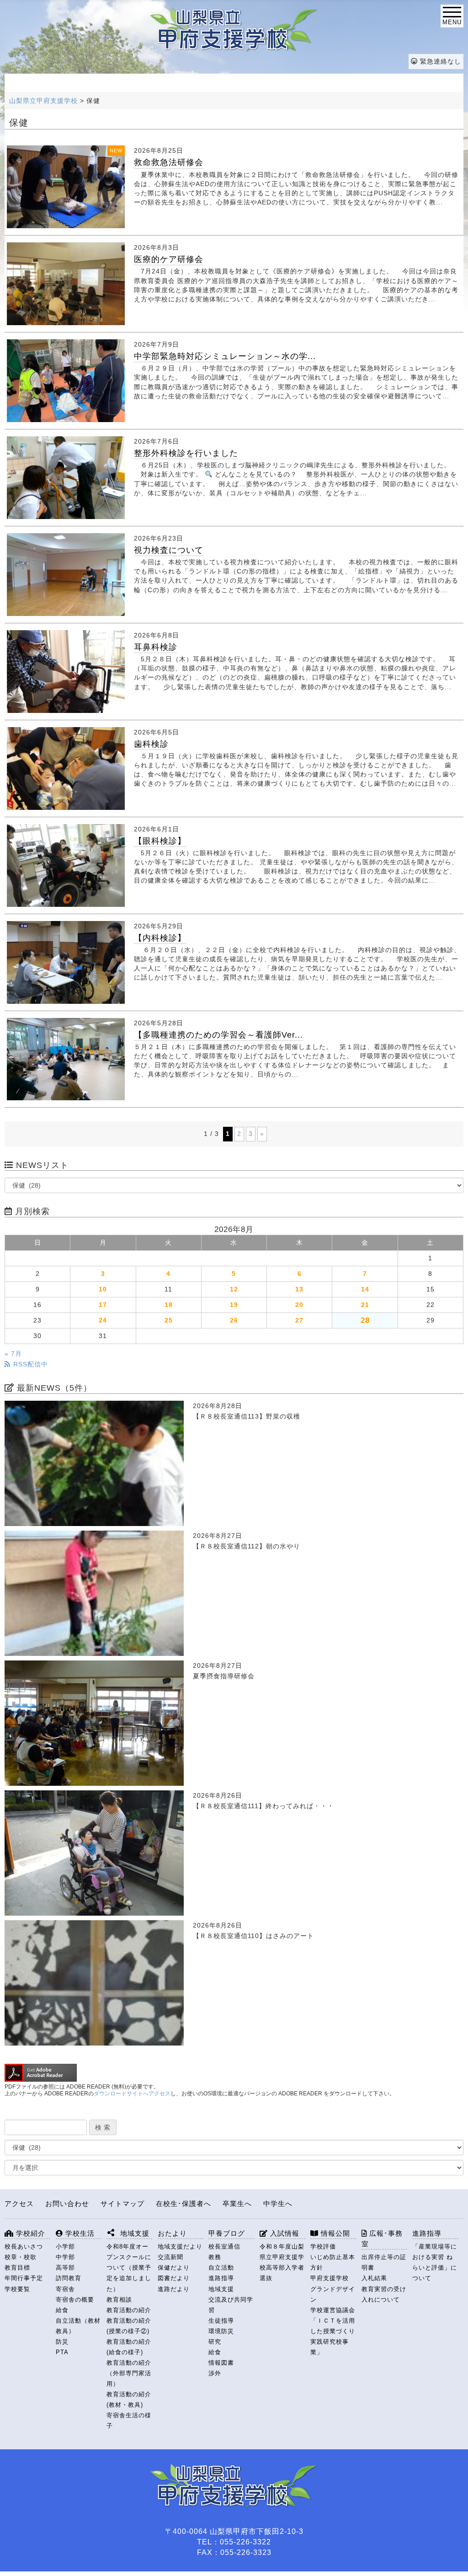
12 (234, 1289)
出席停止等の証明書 (384, 2262)
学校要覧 (17, 2289)
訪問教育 (69, 2278)
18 (169, 1305)
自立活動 (221, 2268)
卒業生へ (237, 2204)
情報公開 (334, 2233)
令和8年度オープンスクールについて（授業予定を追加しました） (129, 2268)
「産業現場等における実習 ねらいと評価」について (435, 2262)
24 (103, 1320)
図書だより (174, 2278)
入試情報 (284, 2233)
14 (365, 1289)
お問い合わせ (67, 2204)
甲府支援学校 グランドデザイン (333, 2289)
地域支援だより (180, 2247)
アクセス (19, 2204)
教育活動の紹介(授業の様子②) (129, 2326)
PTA (62, 2352)
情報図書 (221, 2363)
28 (365, 1320)
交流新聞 (170, 2257)
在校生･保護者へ (183, 2204)
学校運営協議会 (333, 2310)
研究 (215, 2342)
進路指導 (221, 2278)
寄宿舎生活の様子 (129, 2421)
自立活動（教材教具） (78, 2326)
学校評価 (323, 2247)
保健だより (174, 2268)
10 (103, 1289)
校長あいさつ (24, 2247)
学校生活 (79, 2233)
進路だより (174, 2289)
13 (299, 1289)
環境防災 (221, 2331)
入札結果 (374, 2278)
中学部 (65, 2257)
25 (169, 1320)
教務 (215, 2257)
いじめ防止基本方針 (333, 2262)
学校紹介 (29, 2233)
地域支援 (221, 2289)
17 (103, 1305)
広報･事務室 (382, 2239)
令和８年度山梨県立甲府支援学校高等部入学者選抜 (282, 2262)
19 (234, 1305)
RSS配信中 (29, 1364)
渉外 (215, 2373)
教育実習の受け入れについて (384, 2294)
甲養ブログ (227, 2233)
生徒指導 (221, 2321)
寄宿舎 (65, 2289)
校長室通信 (224, 2247)
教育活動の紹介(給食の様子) (129, 2347)
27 (299, 1320)
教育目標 (17, 2268)
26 (234, 1320)
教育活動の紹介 (129, 2310)
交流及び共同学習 (231, 2305)
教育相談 (119, 2300)
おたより (172, 2233)
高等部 (65, 2268)
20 (299, 1305)
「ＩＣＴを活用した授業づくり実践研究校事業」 (333, 2336)
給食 (62, 2310)
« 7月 (13, 1354)
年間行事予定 (24, 2278)
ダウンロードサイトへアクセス (132, 2094)
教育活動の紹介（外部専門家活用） (129, 2373)
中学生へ (278, 2204)
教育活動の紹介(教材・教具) (129, 2399)
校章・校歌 (21, 2257)
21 (365, 1305)
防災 (62, 2342)
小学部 (65, 2247)
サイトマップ (122, 2204)
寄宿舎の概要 (75, 2300)
